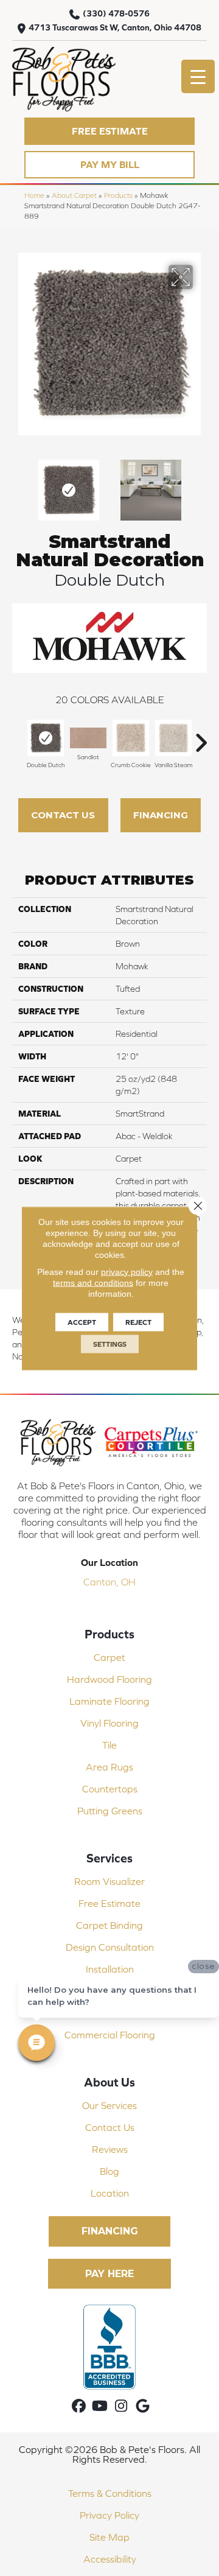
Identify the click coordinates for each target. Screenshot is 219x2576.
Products (118, 195)
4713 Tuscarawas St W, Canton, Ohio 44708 (115, 27)
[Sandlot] (88, 738)
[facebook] (79, 2406)
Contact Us (63, 815)
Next (201, 484)
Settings (110, 1344)
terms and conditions (93, 1282)
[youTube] (100, 2406)
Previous (18, 484)
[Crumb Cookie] (131, 738)
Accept (82, 1322)
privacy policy (127, 1271)
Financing (161, 815)
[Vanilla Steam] (173, 738)
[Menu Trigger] (198, 76)
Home (34, 195)
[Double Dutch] (46, 738)
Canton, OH (109, 1582)
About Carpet (74, 195)
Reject (138, 1322)
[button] (109, 131)
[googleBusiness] (143, 2406)
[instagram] (121, 2406)
